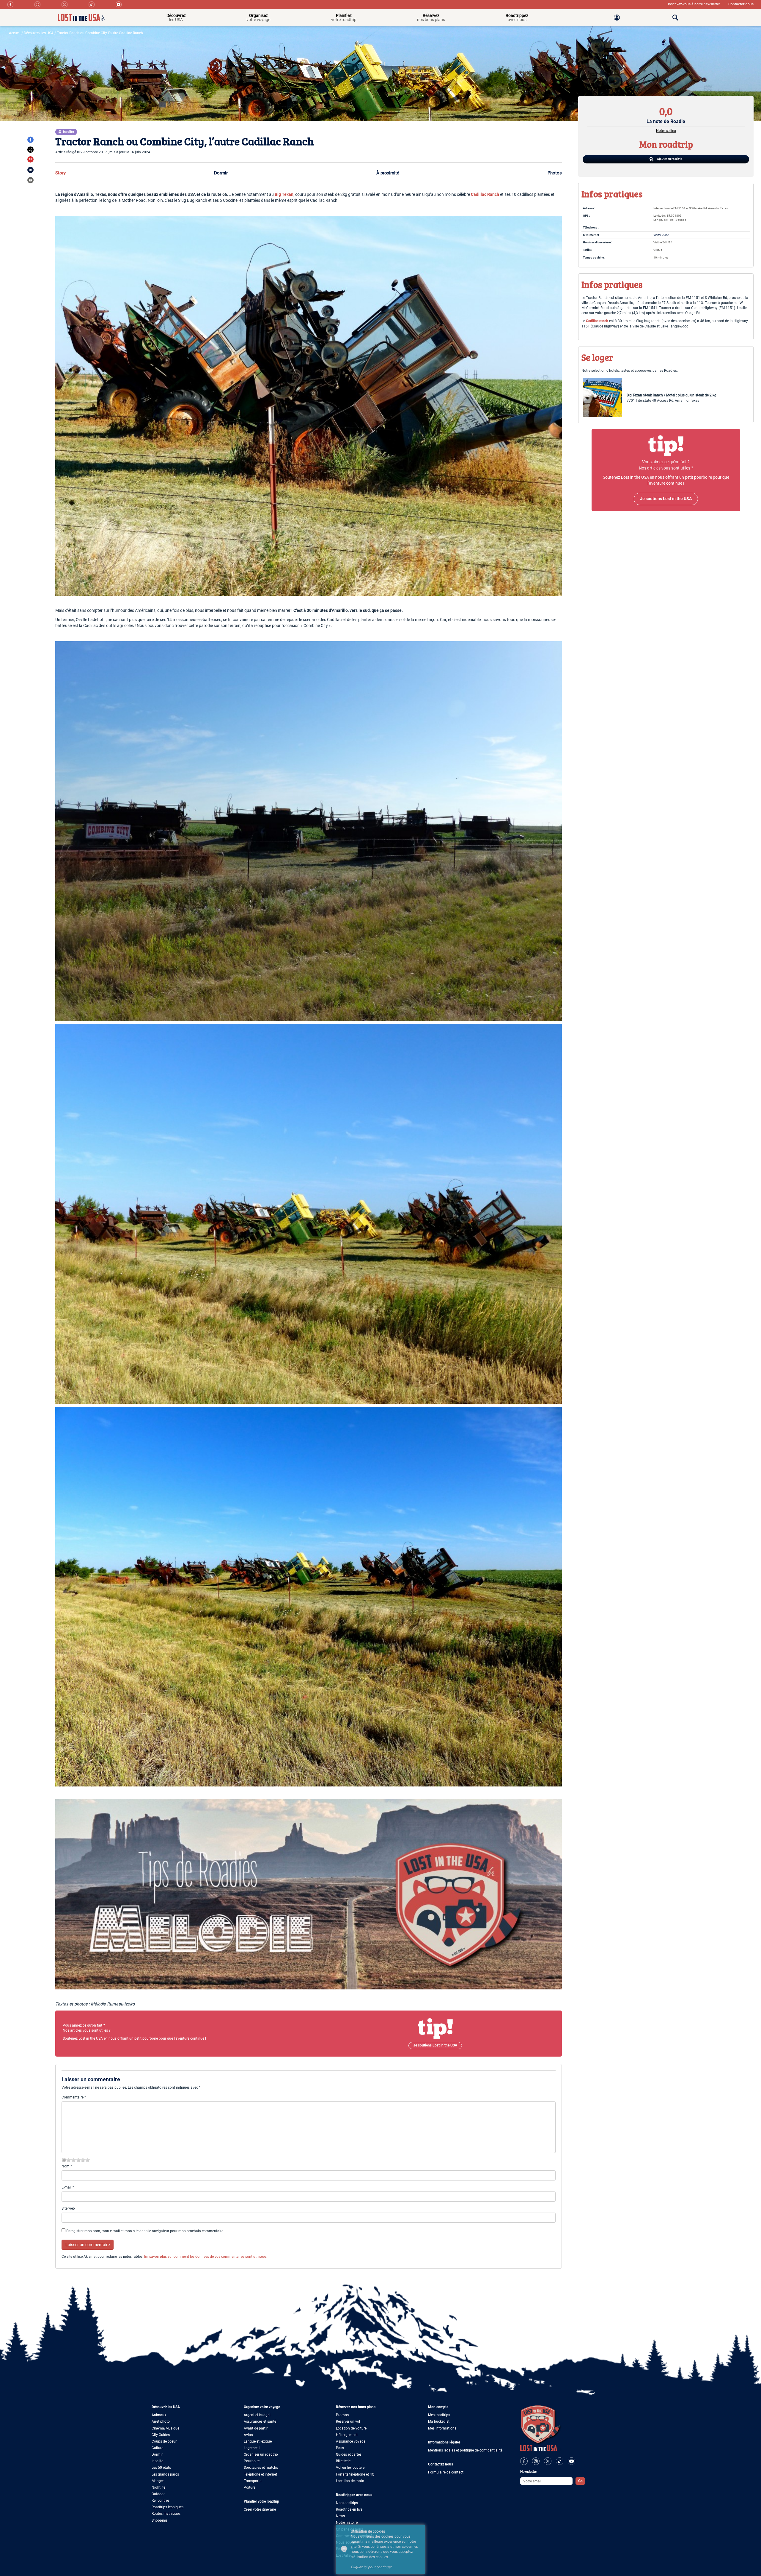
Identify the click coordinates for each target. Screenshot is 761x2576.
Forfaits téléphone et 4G (355, 2474)
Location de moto (350, 2481)
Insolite (157, 2461)
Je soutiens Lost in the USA (435, 2045)
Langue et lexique (258, 2441)
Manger (158, 2481)
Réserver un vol (348, 2421)
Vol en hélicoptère (350, 2468)
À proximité (388, 173)
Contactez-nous (741, 4)
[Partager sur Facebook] (30, 140)
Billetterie (343, 2461)
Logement (252, 2448)
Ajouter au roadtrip (669, 159)
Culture (157, 2448)
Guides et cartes (349, 2454)
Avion (248, 2435)
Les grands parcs (165, 2474)
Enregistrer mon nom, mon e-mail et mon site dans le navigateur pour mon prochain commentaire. (145, 2231)
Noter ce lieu (666, 131)
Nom (67, 2166)
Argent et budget (257, 2415)
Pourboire (252, 2461)
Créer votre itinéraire (260, 2509)
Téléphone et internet (260, 2474)
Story (60, 173)
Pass (340, 2448)
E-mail (68, 2187)
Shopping (159, 2520)
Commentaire (74, 2097)
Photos (555, 173)
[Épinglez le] (30, 159)
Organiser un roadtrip (261, 2454)
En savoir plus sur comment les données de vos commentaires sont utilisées (205, 2257)
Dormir (221, 173)
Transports (253, 2481)
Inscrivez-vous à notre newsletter (694, 4)
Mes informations (442, 2428)
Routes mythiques (166, 2514)
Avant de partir (256, 2428)
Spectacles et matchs (261, 2468)
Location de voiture (351, 2428)
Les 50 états (161, 2468)
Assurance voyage (351, 2441)
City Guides (161, 2435)
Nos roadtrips (347, 2503)
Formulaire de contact (446, 2472)
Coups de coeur (164, 2441)
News (340, 2516)
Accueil (15, 33)
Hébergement (347, 2435)
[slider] (78, 2160)
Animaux (159, 2415)
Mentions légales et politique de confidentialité (465, 2450)
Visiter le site (661, 235)
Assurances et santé (260, 2421)
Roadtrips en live (349, 2509)
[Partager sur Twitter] (30, 150)
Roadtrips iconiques (168, 2507)
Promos (342, 2415)
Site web (68, 2208)
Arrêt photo (161, 2421)
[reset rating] (64, 2160)
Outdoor (158, 2494)
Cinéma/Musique (165, 2428)
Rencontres (161, 2501)
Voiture (250, 2487)
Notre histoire (347, 2523)
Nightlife (158, 2487)
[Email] (30, 170)
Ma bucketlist (439, 2421)
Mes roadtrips (439, 2415)
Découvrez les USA (39, 33)
